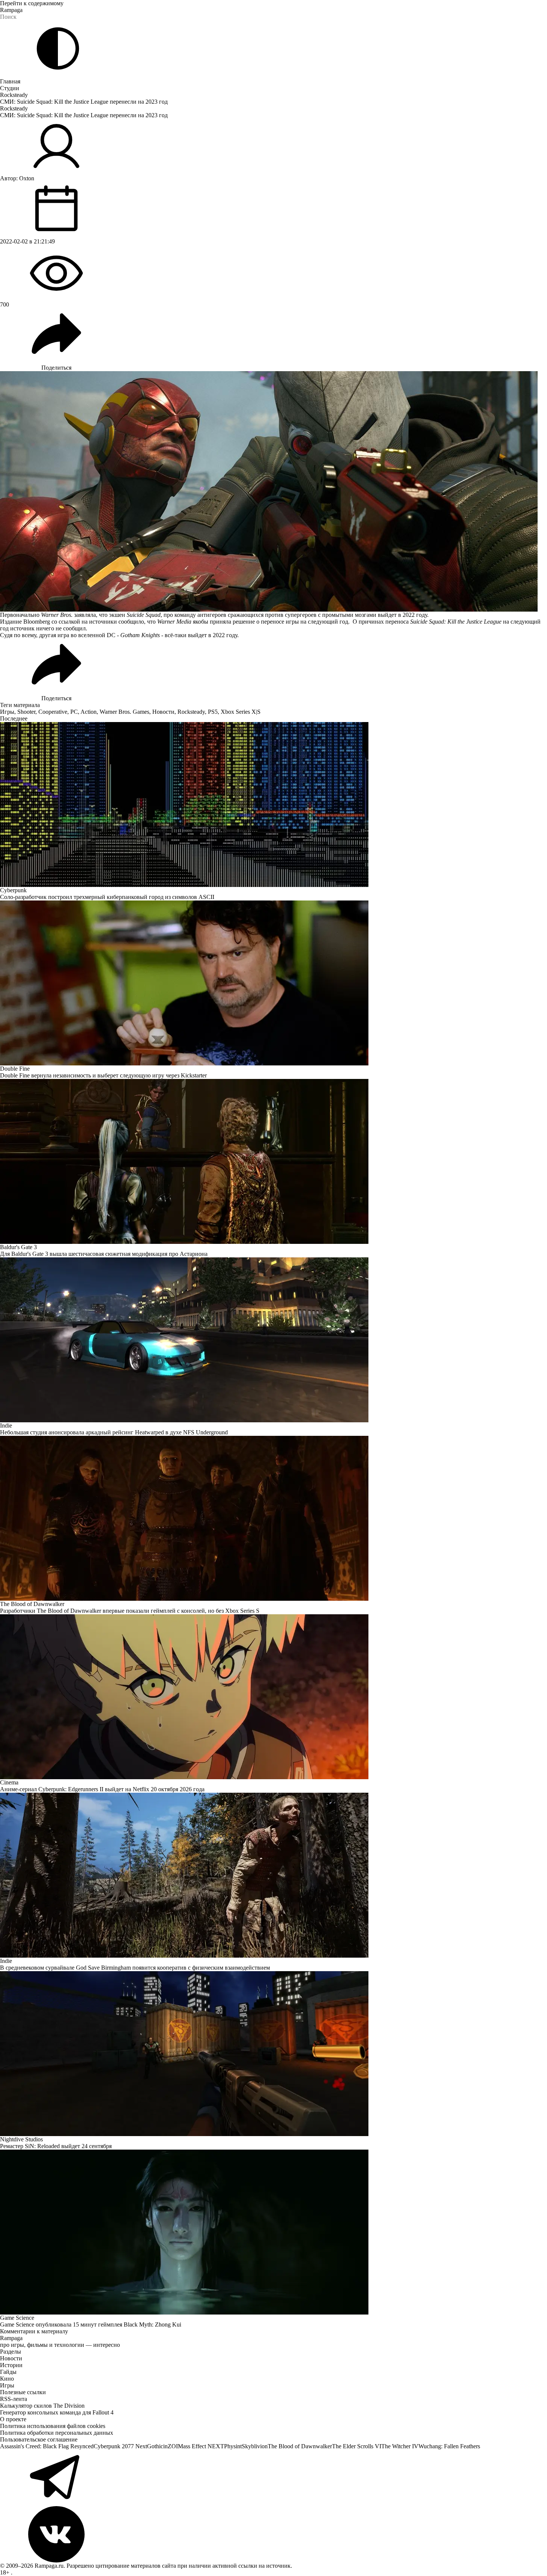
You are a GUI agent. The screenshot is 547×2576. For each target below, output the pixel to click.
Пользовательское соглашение (39, 2439)
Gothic (155, 2446)
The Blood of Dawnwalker (300, 2446)
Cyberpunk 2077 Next (120, 2446)
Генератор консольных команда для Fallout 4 (57, 2412)
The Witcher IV (400, 2446)
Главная (10, 81)
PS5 (213, 712)
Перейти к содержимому (32, 3)
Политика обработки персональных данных (57, 2433)
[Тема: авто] (58, 48)
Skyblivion (255, 2446)
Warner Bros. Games (124, 712)
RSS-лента (14, 2399)
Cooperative (53, 712)
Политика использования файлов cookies (53, 2426)
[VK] (273, 2534)
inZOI (170, 2446)
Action (89, 712)
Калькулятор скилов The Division (42, 2406)
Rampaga (11, 10)
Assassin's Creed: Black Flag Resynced (47, 2446)
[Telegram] (273, 2478)
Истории (11, 2365)
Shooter (26, 712)
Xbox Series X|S (241, 712)
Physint (233, 2446)
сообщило (131, 622)
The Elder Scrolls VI (357, 2446)
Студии (10, 88)
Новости (163, 712)
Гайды (8, 2372)
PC (74, 712)
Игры (7, 712)
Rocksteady (14, 95)
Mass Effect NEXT (201, 2446)
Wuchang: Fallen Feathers (449, 2446)
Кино (7, 2379)
